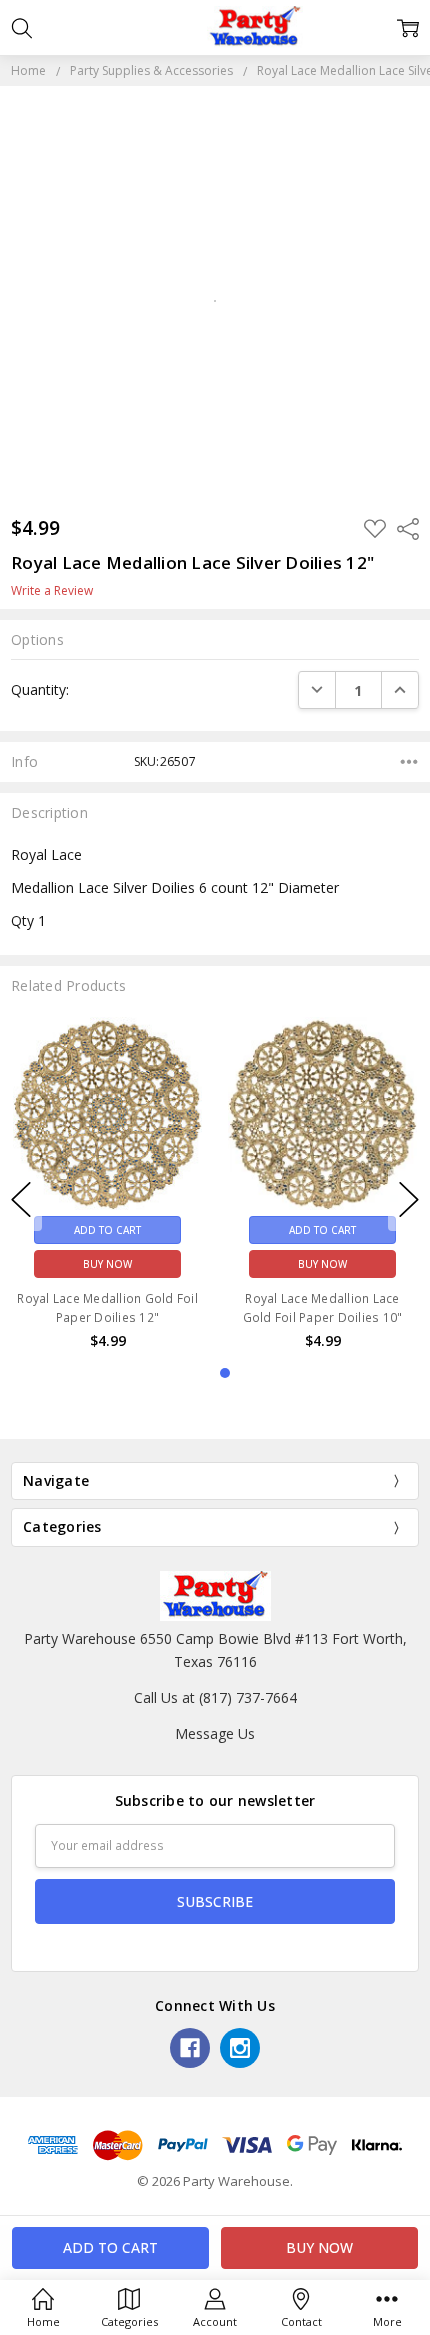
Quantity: (40, 689)
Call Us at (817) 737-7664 (215, 1697)
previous (21, 1200)
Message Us (215, 1733)
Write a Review (52, 591)
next (409, 1200)
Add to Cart (107, 1229)
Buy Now (107, 1263)
